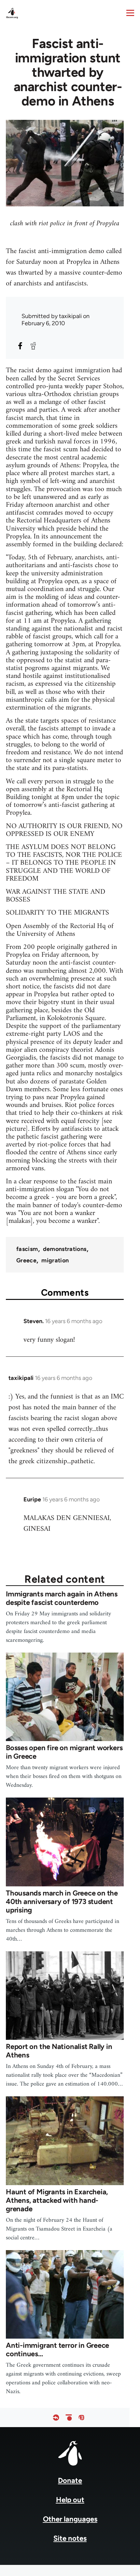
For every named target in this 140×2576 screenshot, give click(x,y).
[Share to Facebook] (20, 346)
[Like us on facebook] (56, 2417)
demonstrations (65, 1249)
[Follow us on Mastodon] (81, 2417)
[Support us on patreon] (69, 2417)
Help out (70, 2500)
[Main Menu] (130, 13)
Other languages (70, 2519)
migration (55, 1260)
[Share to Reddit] (33, 346)
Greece (26, 1260)
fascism (27, 1249)
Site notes (70, 2538)
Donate (70, 2480)
